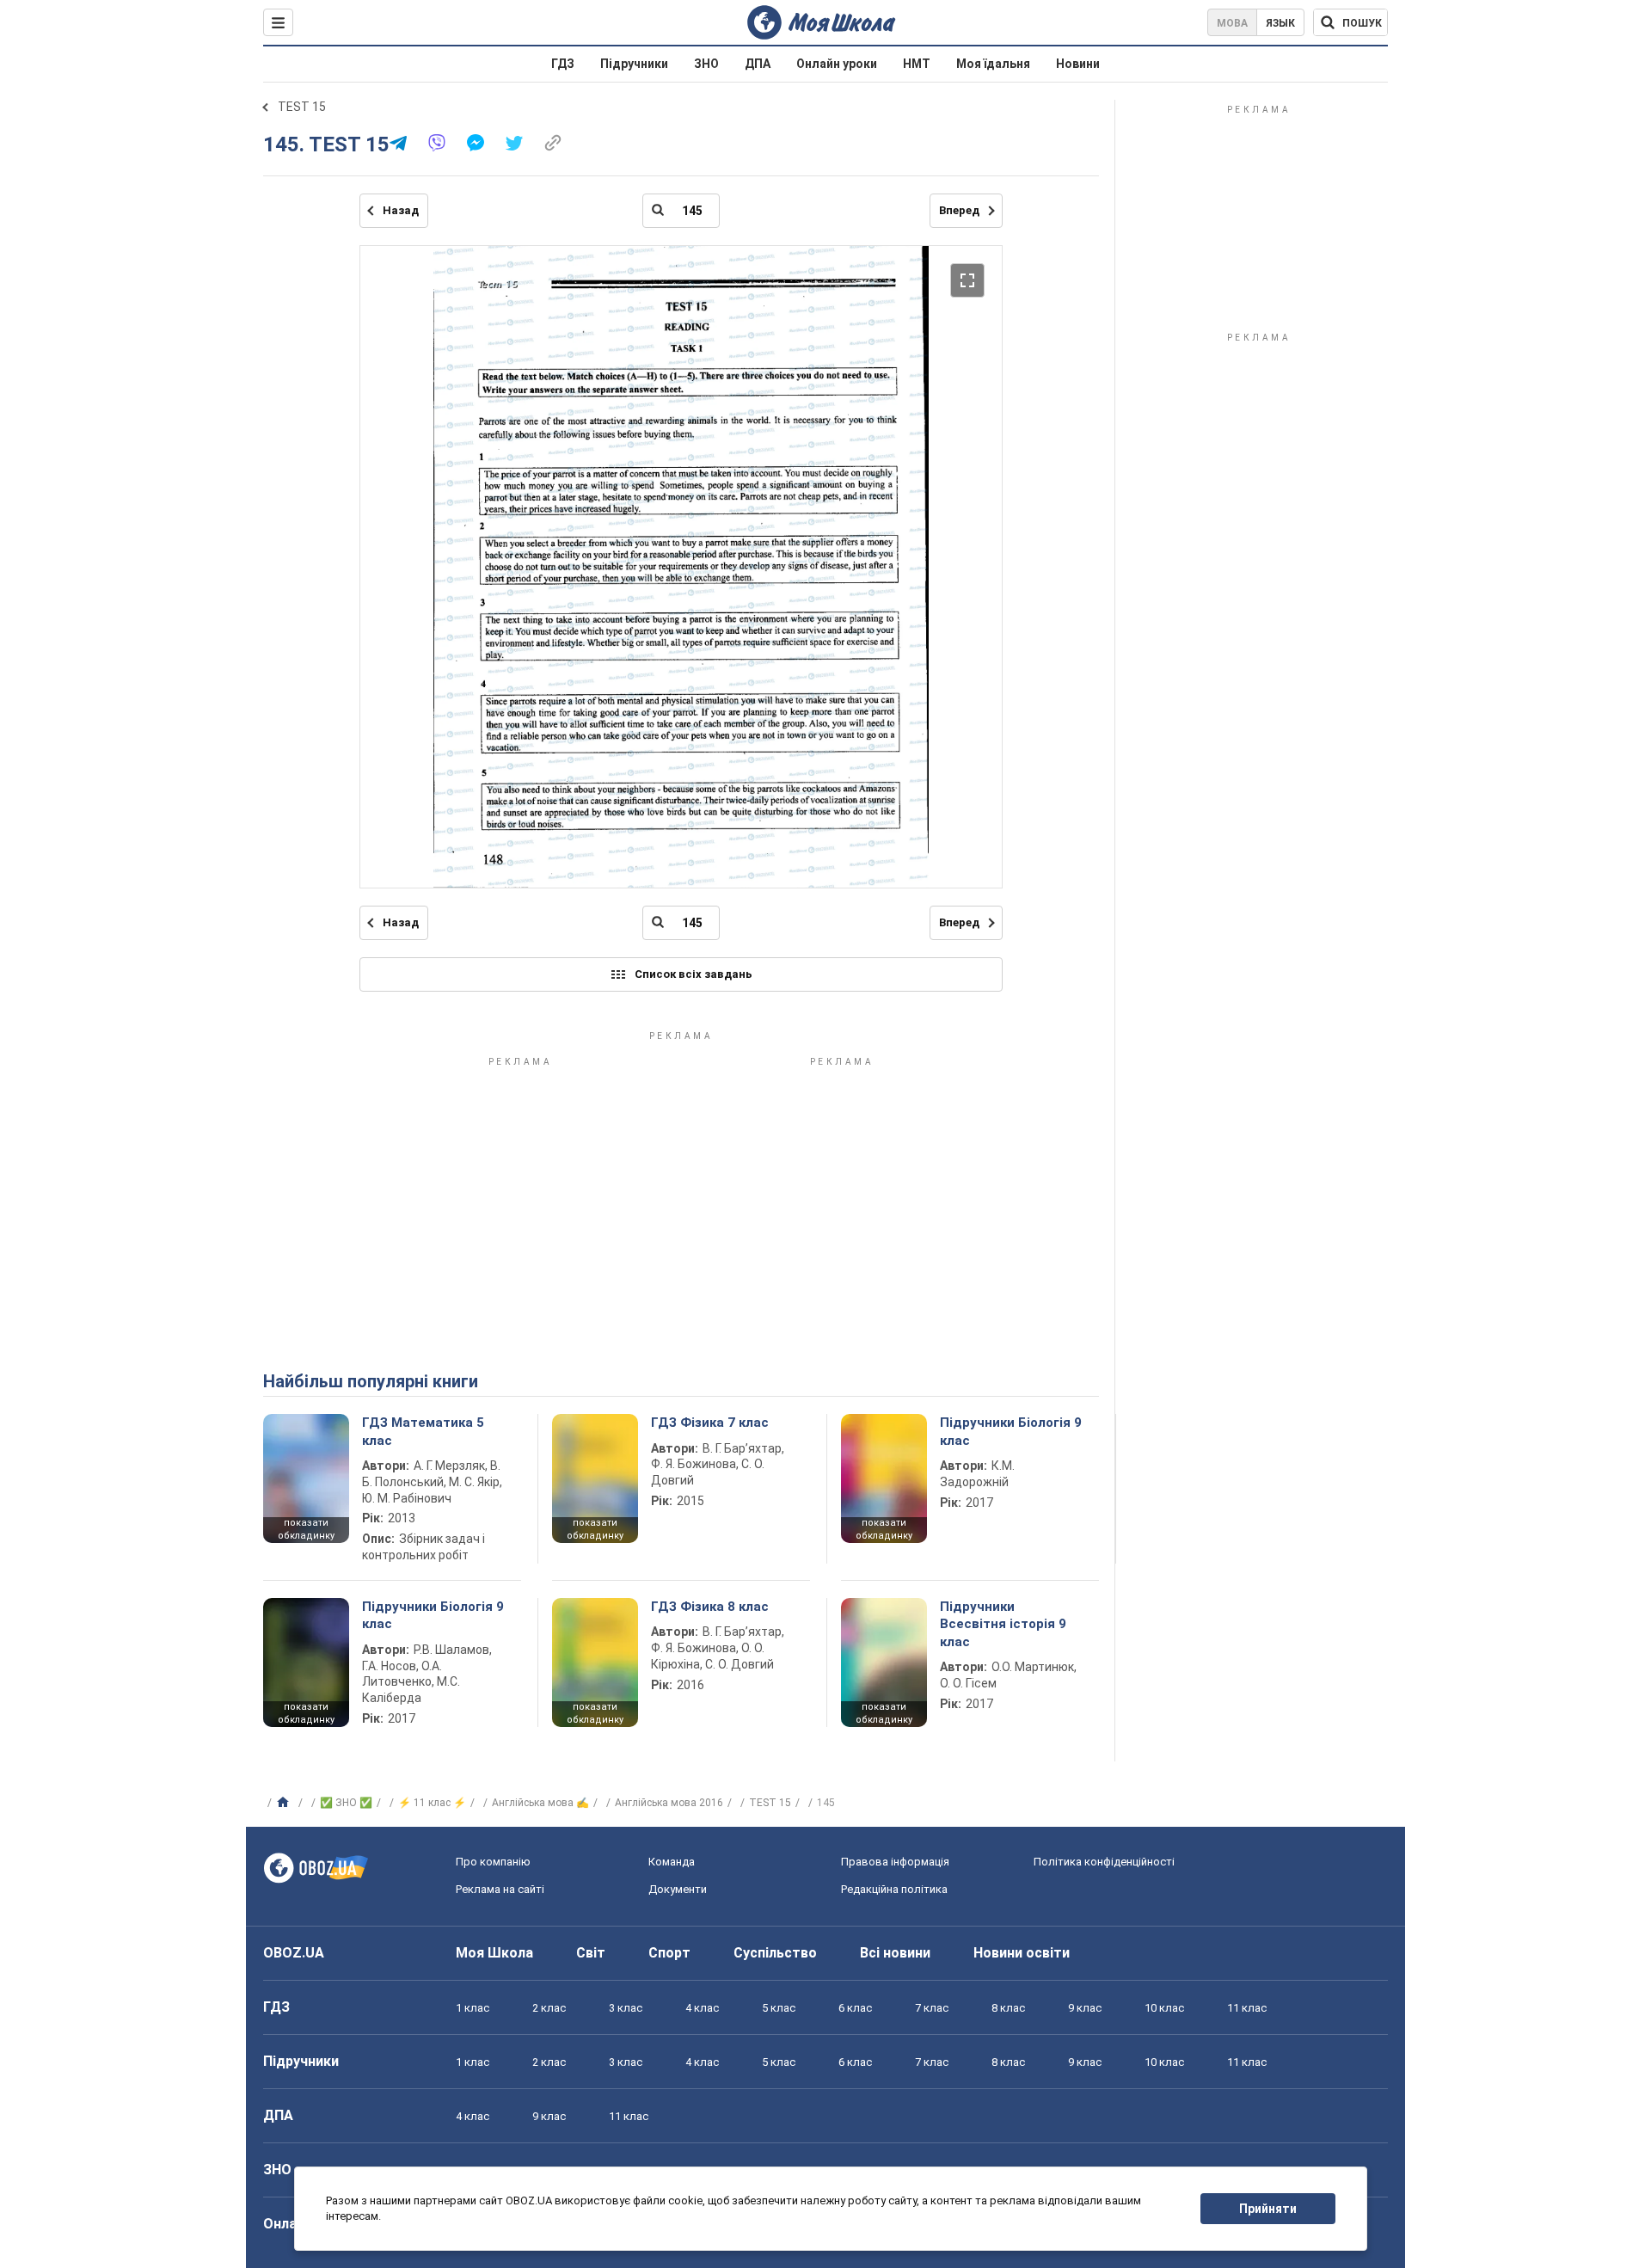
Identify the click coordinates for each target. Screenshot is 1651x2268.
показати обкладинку (306, 1529)
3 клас (626, 2008)
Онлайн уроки (837, 64)
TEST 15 (302, 107)
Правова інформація (895, 1862)
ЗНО (706, 64)
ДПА (758, 64)
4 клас (702, 2008)
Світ (591, 1953)
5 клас (779, 2008)
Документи (678, 1889)
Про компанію (493, 1862)
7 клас (932, 2008)
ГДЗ (563, 64)
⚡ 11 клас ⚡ (432, 1803)
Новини (1078, 64)
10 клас (1164, 2008)
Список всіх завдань (694, 974)
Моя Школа (494, 1953)
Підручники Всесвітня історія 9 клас (1003, 1624)
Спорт (669, 1953)
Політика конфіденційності (1104, 1862)
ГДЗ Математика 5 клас (423, 1431)
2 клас (549, 2008)
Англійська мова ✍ (540, 1803)
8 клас (1008, 2008)
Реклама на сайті (500, 1889)
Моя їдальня (993, 64)
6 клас (855, 2008)
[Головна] (285, 1803)
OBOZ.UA (294, 1953)
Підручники (634, 64)
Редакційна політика (894, 1889)
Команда (672, 1862)
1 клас (473, 2008)
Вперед (959, 210)
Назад (401, 210)
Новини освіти (1022, 1953)
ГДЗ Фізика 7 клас (710, 1423)
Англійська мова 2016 (669, 1803)
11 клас (1247, 2008)
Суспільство (775, 1953)
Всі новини (895, 1953)
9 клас (1085, 2008)
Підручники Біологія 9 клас (1011, 1431)
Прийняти (1268, 2209)
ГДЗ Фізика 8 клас (710, 1607)
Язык (1280, 23)
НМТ (917, 64)
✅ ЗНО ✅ (346, 1803)
